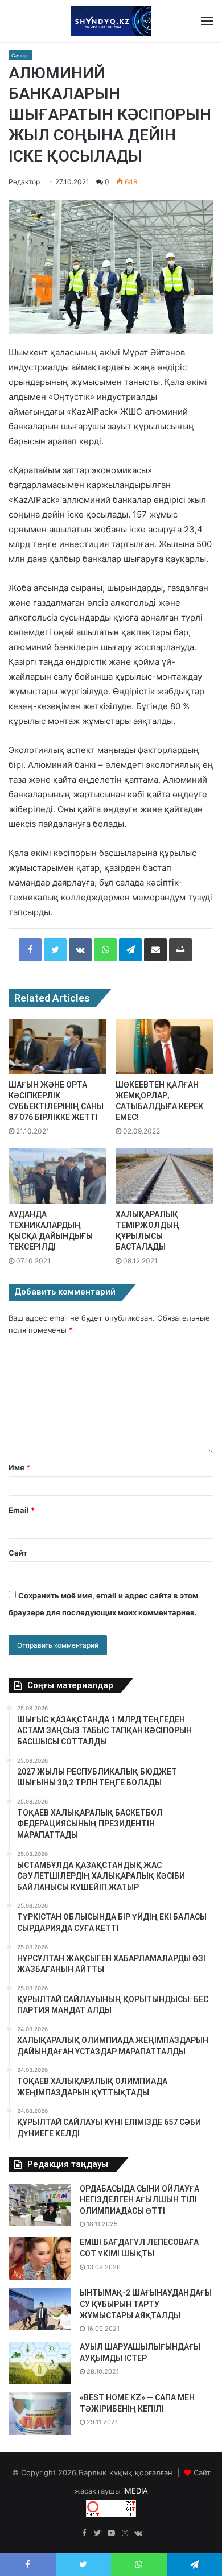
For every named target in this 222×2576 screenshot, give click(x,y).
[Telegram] (130, 950)
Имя (19, 1467)
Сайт (18, 1553)
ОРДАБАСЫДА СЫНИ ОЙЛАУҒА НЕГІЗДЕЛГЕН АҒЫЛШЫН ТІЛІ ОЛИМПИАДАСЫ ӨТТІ (139, 2200)
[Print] (180, 950)
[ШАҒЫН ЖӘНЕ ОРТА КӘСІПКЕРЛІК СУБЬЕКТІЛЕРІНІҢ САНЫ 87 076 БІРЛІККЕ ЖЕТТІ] (57, 1046)
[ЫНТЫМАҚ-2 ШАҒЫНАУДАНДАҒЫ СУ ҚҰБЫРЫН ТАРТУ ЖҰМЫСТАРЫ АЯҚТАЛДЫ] (40, 2309)
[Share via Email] (155, 950)
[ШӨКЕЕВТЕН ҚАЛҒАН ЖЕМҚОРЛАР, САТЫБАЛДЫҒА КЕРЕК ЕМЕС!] (165, 1046)
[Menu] (207, 21)
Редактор (24, 182)
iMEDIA (135, 2491)
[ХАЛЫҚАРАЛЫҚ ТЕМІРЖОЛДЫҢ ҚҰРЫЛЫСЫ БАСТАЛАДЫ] (165, 1176)
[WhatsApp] (105, 950)
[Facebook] (30, 950)
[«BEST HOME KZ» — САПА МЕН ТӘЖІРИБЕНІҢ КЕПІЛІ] (40, 2414)
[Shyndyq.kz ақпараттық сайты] (111, 21)
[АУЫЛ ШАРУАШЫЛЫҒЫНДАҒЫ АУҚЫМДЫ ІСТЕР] (40, 2363)
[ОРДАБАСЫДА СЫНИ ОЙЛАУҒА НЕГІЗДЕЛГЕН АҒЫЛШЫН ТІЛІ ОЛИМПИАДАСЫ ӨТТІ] (40, 2205)
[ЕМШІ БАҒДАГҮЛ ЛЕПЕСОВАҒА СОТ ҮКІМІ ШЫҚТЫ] (40, 2258)
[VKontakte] (80, 950)
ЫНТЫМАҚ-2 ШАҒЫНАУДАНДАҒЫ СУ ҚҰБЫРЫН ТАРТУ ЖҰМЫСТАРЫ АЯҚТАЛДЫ (146, 2304)
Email (22, 1510)
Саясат (20, 55)
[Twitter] (55, 950)
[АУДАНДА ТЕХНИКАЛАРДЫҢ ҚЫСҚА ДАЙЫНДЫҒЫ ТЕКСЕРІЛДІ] (57, 1176)
